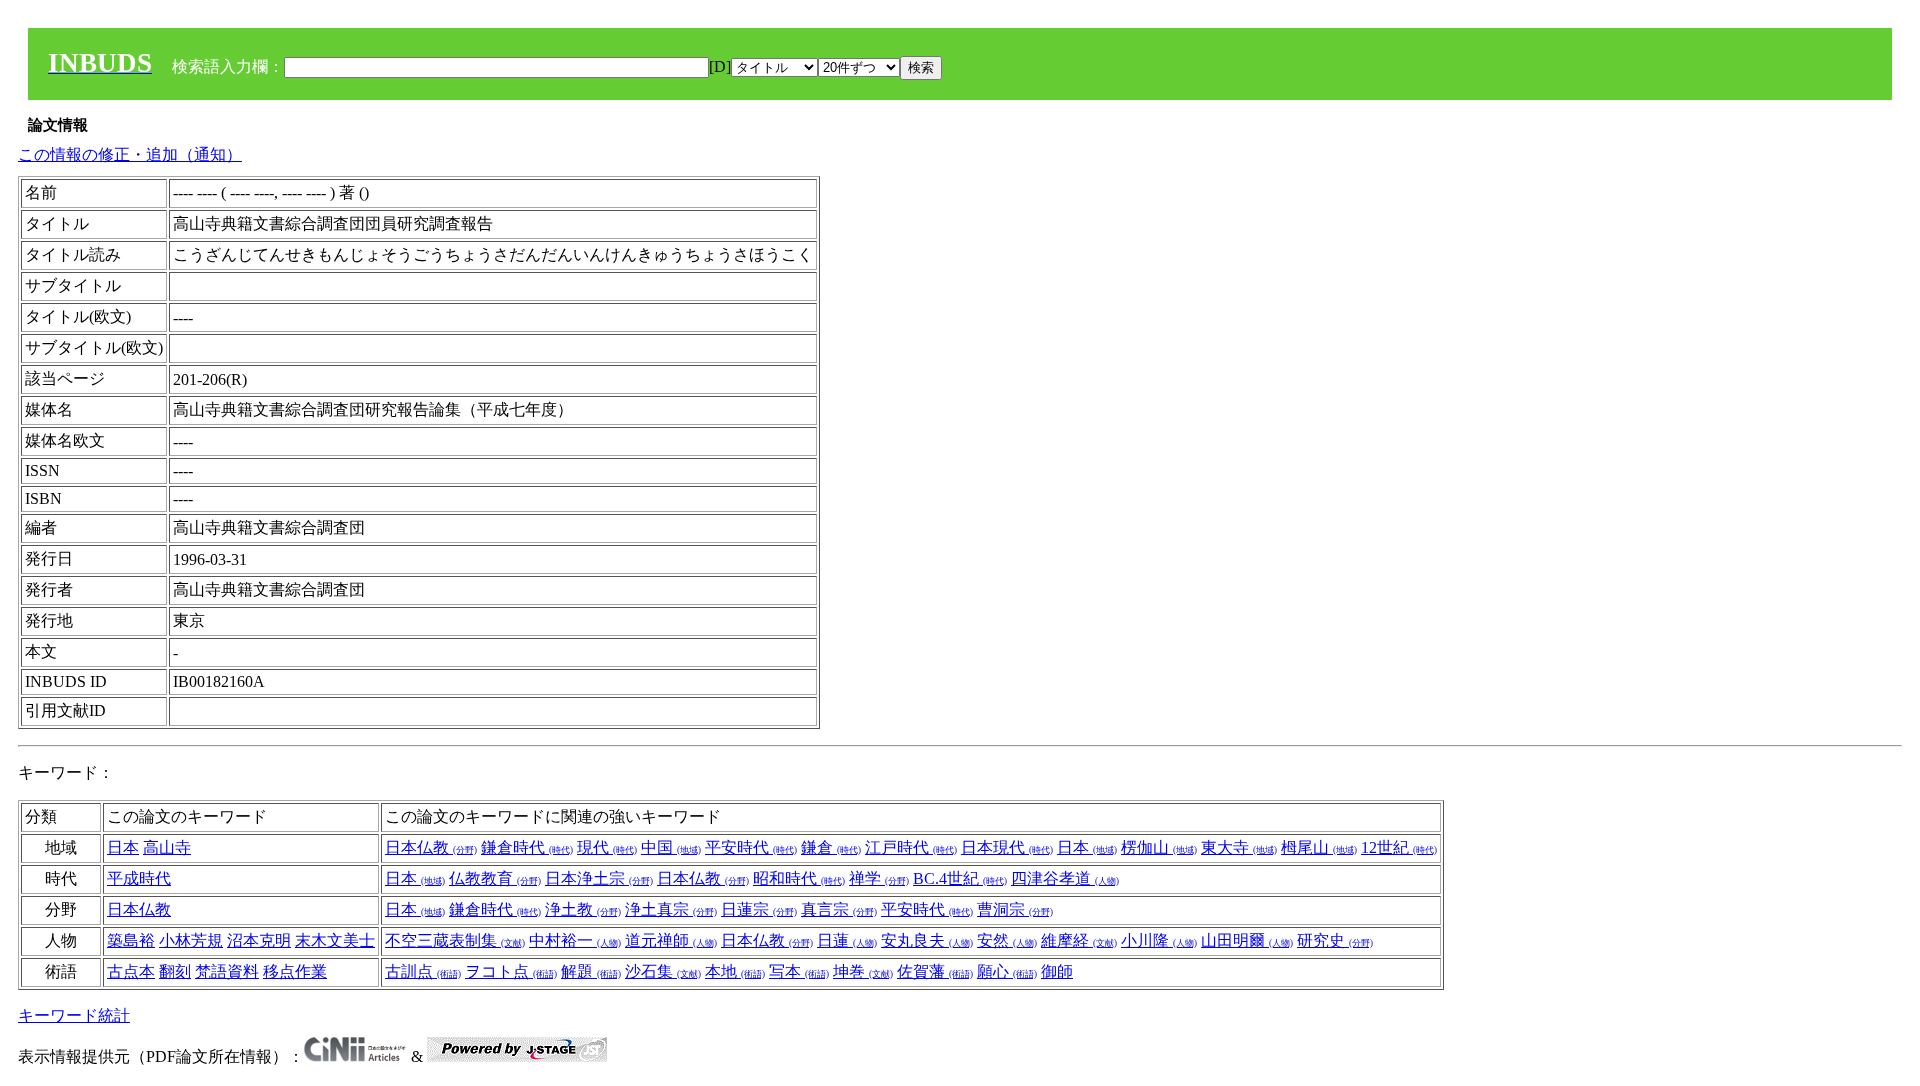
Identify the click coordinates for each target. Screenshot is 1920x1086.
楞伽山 (1159, 847)
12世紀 (1399, 847)
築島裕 (131, 940)
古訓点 (423, 971)
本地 (735, 971)
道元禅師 (671, 940)
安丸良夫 (927, 940)
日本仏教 (431, 847)
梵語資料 (227, 971)
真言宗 (839, 909)
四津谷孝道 (1065, 878)
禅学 (879, 878)
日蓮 (847, 940)
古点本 (131, 971)
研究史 (1335, 940)
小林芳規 (191, 940)
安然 (1007, 940)
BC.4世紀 (960, 878)
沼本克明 (259, 940)
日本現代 (1007, 847)
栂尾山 (1319, 847)
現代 (607, 847)
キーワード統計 (74, 1015)
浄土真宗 (671, 909)
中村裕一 (575, 940)
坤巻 (863, 971)
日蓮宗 (759, 909)
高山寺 (167, 847)
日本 (123, 847)
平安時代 (751, 847)
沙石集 (663, 971)
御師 (1057, 971)
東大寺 (1239, 847)
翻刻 (175, 971)
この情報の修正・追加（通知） (130, 154)
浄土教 (583, 909)
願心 (1007, 971)
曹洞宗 (1015, 909)
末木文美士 (335, 940)
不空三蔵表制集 (455, 940)
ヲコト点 (511, 971)
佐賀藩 (935, 971)
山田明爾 (1247, 940)
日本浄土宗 (599, 878)
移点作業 (295, 971)
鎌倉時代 (527, 847)
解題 (591, 971)
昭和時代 (799, 878)
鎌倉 (831, 847)
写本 (799, 971)
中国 (671, 847)
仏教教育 (495, 878)
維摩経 (1079, 940)
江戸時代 (911, 847)
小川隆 (1159, 940)
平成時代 (139, 878)
